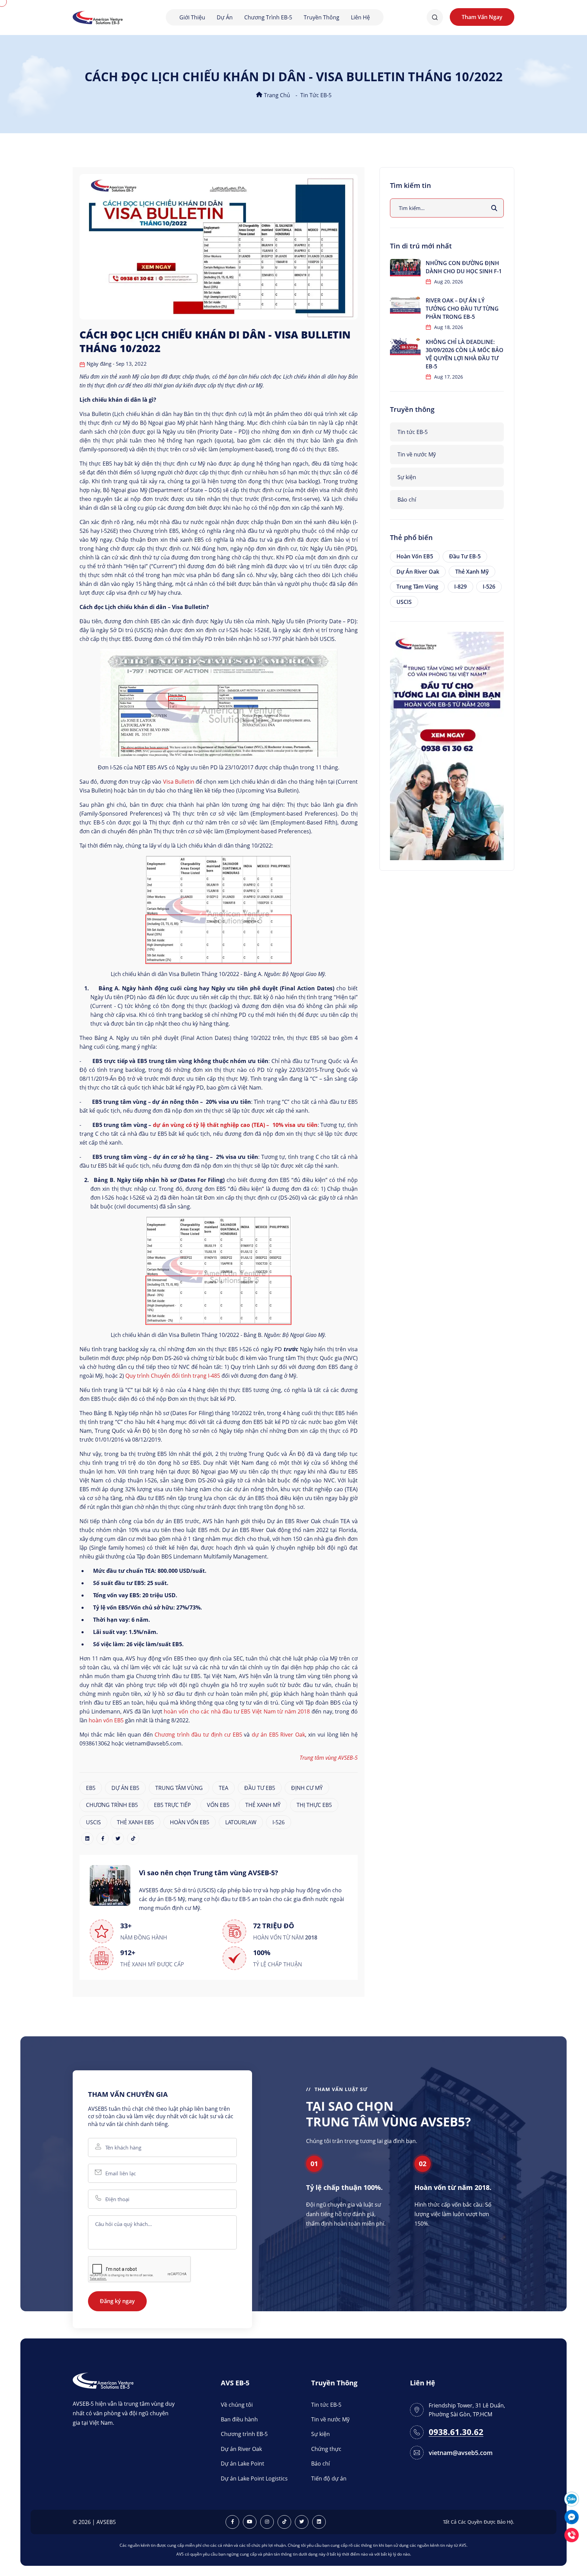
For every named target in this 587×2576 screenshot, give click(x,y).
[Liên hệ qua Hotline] (572, 2534)
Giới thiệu (192, 17)
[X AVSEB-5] (302, 2522)
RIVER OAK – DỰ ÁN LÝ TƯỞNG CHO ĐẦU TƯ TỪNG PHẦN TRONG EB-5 (462, 309)
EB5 (91, 1788)
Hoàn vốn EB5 (415, 556)
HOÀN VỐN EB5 (190, 1822)
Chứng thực (326, 2449)
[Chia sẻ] (87, 1839)
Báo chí (407, 500)
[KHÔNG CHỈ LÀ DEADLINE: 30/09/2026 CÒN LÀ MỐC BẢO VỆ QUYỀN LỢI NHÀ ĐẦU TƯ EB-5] (405, 346)
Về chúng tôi (237, 2405)
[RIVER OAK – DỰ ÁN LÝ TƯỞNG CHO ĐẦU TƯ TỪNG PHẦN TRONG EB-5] (405, 305)
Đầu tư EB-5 (465, 556)
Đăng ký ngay (117, 2301)
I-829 (460, 587)
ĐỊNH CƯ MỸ (307, 1788)
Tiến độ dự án (329, 2478)
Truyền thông (322, 17)
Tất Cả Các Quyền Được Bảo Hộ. (479, 2522)
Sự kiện (407, 477)
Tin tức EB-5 (316, 95)
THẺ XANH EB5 (135, 1822)
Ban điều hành (239, 2419)
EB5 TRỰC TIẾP (172, 1805)
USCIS (93, 1822)
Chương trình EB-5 (268, 17)
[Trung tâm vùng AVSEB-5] (98, 17)
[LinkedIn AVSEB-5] (319, 2522)
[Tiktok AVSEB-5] (284, 2522)
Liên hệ (360, 17)
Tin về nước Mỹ (417, 454)
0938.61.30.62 (456, 2432)
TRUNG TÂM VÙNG (179, 1788)
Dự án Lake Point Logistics (254, 2478)
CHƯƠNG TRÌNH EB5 (112, 1805)
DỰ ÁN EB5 (125, 1788)
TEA (224, 1788)
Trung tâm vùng (417, 587)
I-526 (279, 1822)
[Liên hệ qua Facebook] (572, 2516)
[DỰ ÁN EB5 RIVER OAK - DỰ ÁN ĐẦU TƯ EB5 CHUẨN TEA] (447, 745)
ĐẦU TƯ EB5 (260, 1788)
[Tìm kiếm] (494, 208)
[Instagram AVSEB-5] (267, 2522)
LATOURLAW (241, 1822)
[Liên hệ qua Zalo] (572, 2498)
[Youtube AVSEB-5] (250, 2522)
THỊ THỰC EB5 (314, 1805)
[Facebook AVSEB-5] (232, 2522)
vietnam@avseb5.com (461, 2453)
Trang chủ (276, 95)
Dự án (225, 17)
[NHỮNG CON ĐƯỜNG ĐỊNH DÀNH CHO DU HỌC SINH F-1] (405, 268)
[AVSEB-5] (103, 2380)
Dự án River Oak (418, 572)
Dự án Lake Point (243, 2464)
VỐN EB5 (218, 1805)
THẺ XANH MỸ (263, 1805)
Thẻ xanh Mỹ (472, 572)
